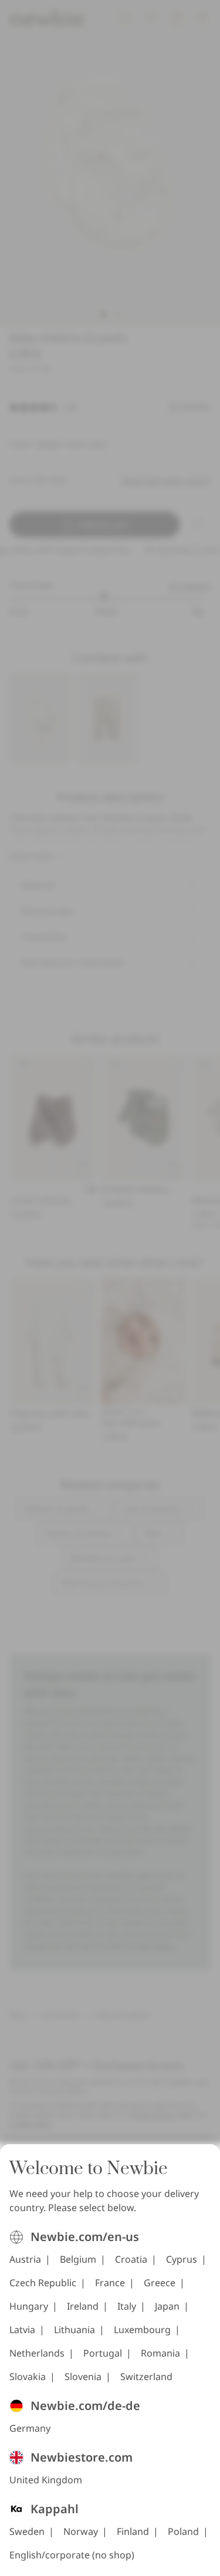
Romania (160, 2353)
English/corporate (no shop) (72, 2555)
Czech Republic (43, 2283)
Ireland (83, 2306)
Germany (30, 2428)
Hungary (29, 2306)
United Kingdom (46, 2480)
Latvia (22, 2330)
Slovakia (28, 2377)
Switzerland (146, 2377)
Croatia (131, 2259)
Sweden (27, 2531)
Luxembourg (142, 2330)
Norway (81, 2531)
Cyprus (182, 2259)
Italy (127, 2306)
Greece (160, 2283)
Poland (183, 2531)
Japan (167, 2306)
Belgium (78, 2259)
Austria (25, 2259)
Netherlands (37, 2353)
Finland (133, 2531)
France (110, 2283)
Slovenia (83, 2377)
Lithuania (75, 2330)
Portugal (103, 2353)
